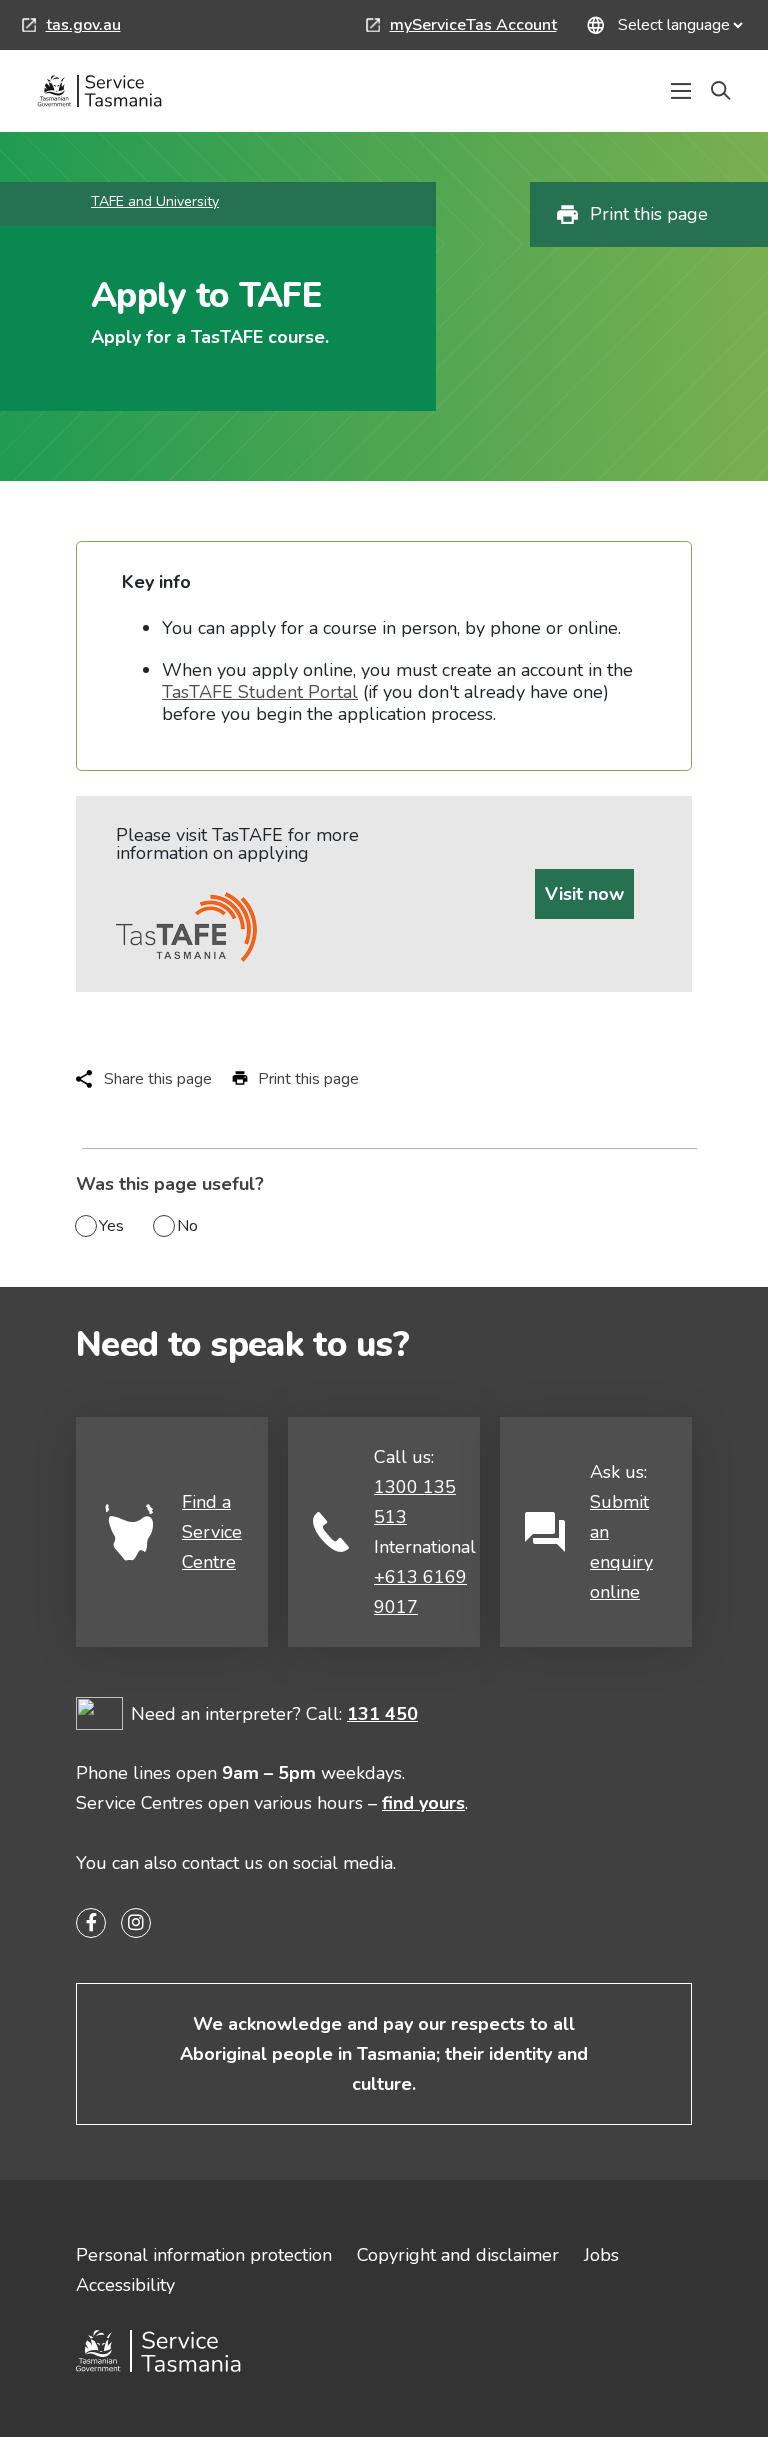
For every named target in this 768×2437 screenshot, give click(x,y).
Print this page (649, 214)
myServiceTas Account (461, 27)
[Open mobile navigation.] (681, 91)
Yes (111, 1226)
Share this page (158, 1079)
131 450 (382, 1714)
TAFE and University (155, 201)
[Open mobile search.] (721, 91)
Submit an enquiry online (621, 1547)
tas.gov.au (71, 27)
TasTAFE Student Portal (260, 692)
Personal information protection (204, 2255)
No (187, 1226)
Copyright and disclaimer (458, 2255)
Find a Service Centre (212, 1532)
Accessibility (125, 2285)
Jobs (601, 2255)
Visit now (584, 894)
